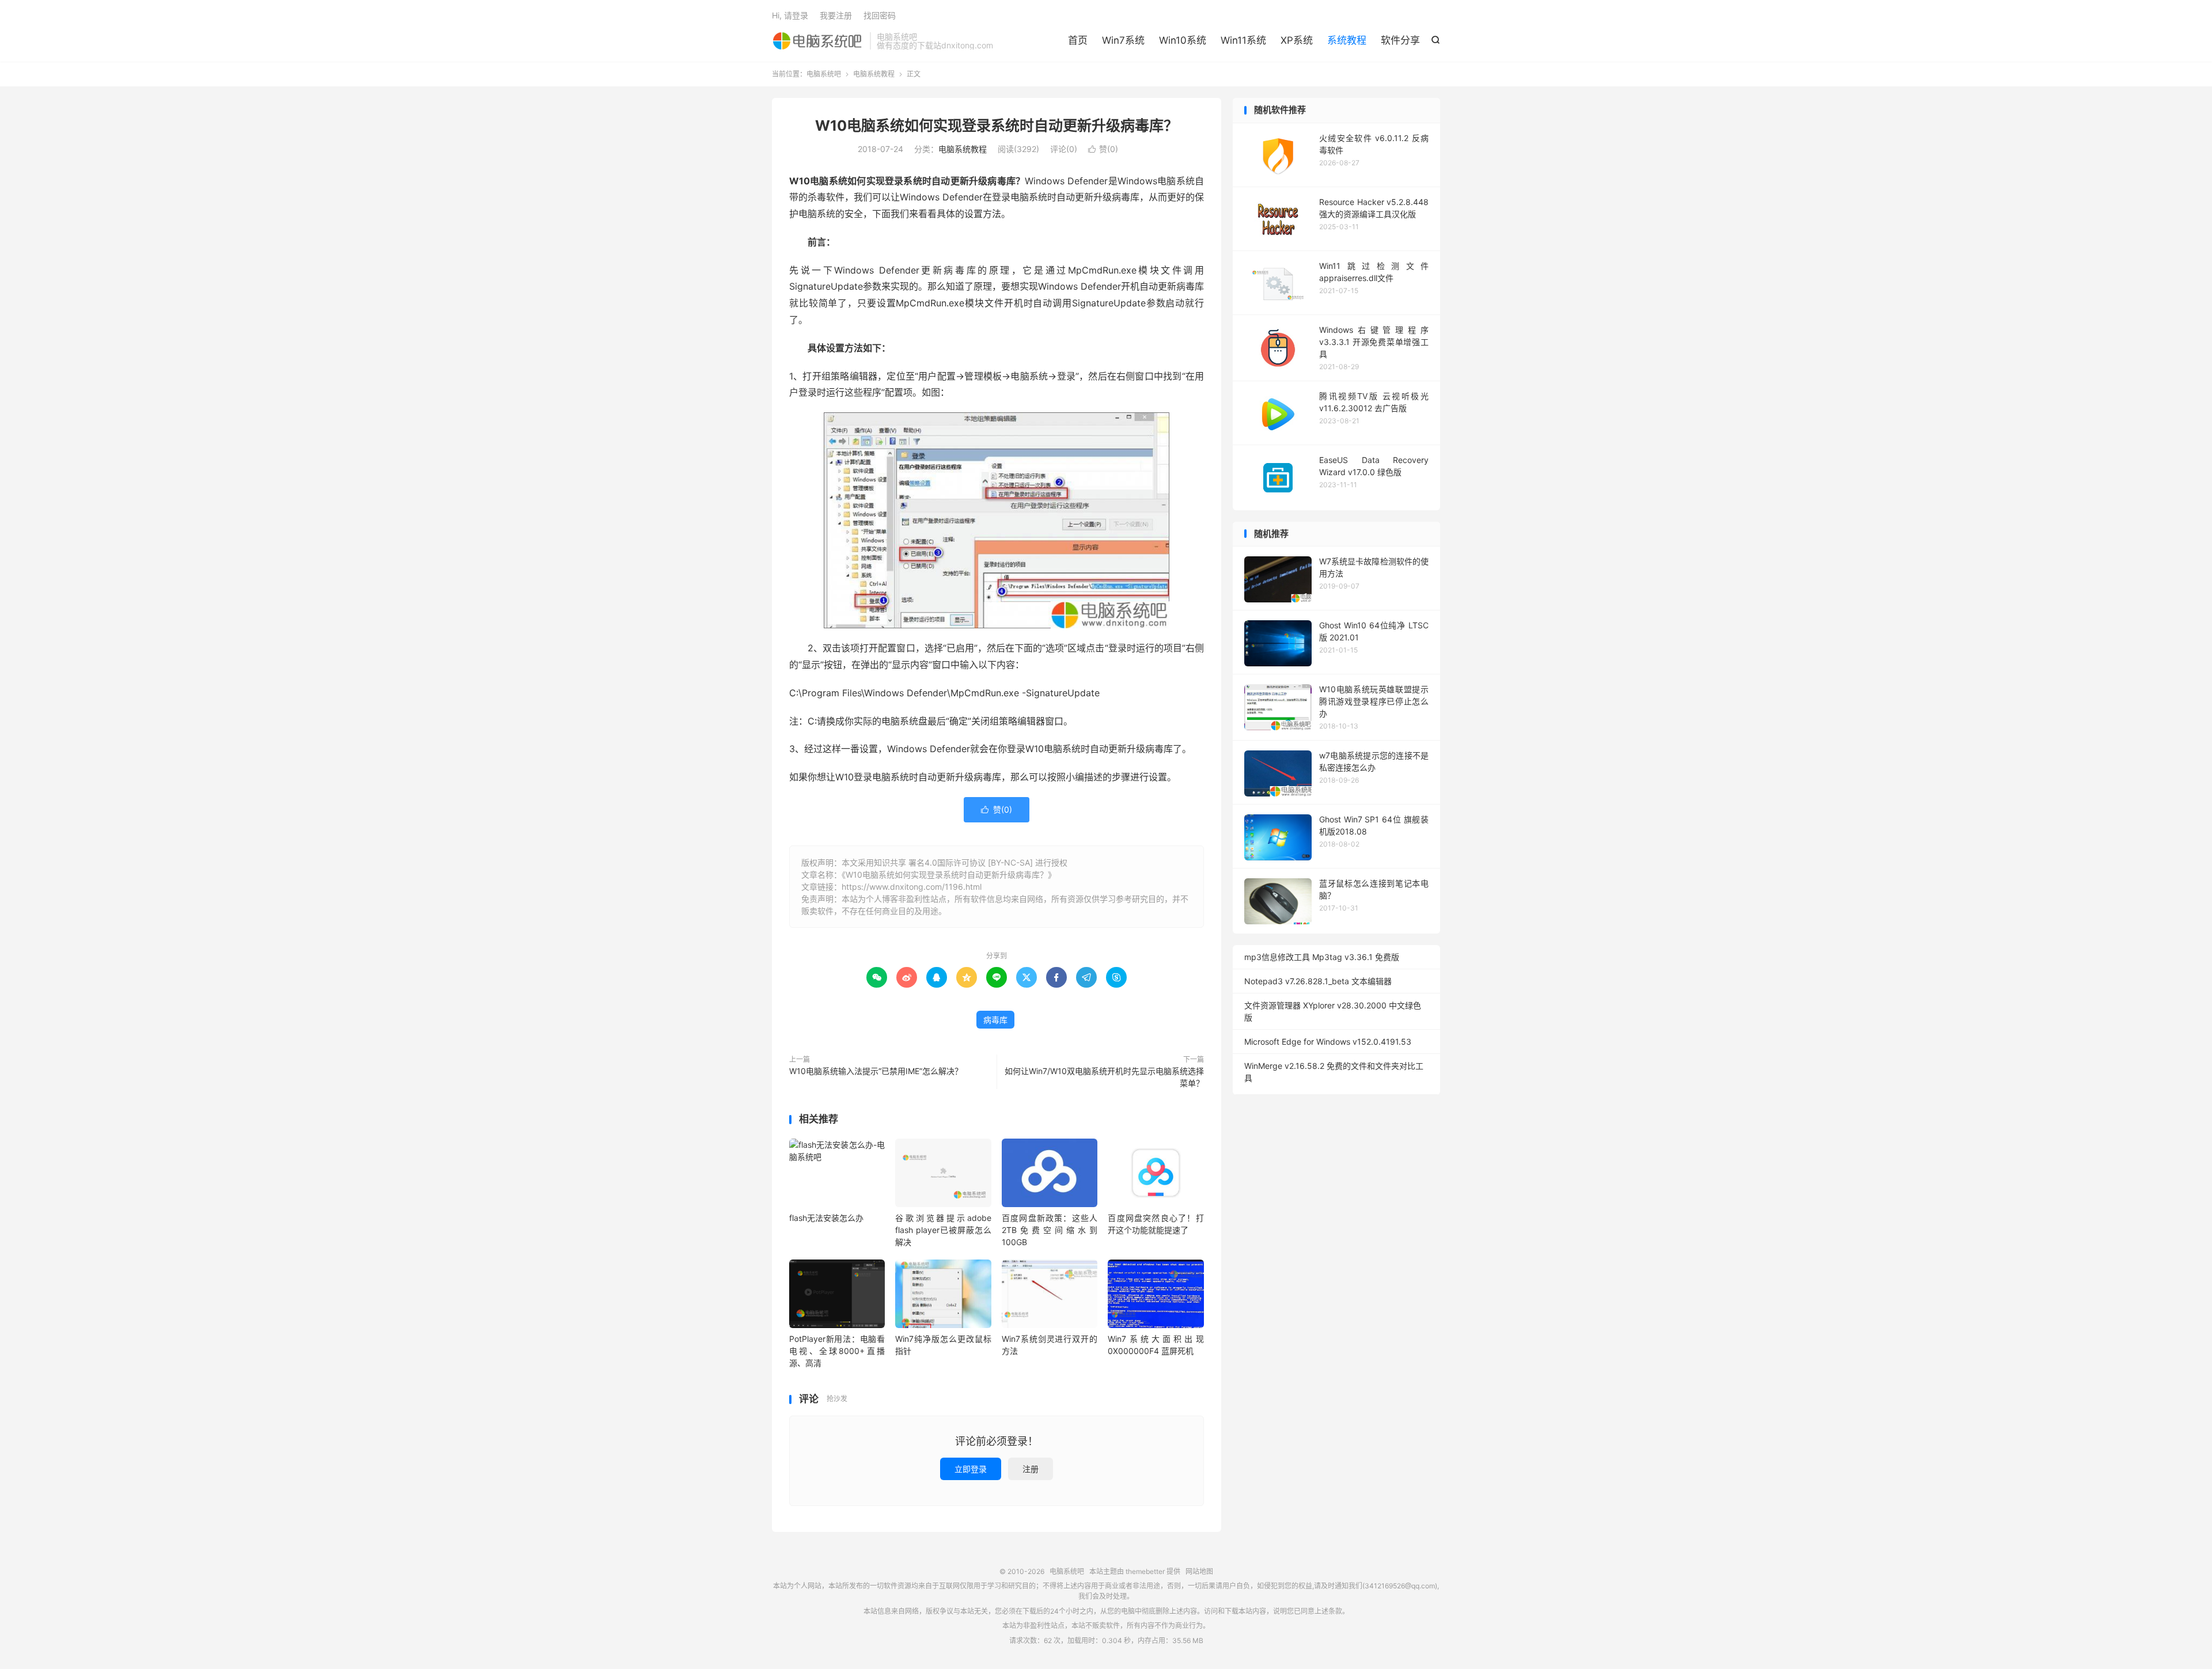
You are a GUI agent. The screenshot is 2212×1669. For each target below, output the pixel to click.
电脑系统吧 (818, 41)
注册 (1031, 1469)
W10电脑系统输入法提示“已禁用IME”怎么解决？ (876, 1071)
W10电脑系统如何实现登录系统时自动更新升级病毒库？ (997, 126)
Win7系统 (1123, 40)
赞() (1103, 149)
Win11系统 (1243, 40)
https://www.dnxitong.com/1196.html (912, 887)
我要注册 (836, 15)
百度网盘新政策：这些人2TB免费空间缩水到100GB (1050, 1230)
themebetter (1145, 1571)
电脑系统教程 (874, 74)
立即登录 (971, 1469)
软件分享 (1400, 40)
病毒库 (995, 1020)
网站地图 (1199, 1571)
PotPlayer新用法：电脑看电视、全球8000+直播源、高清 (837, 1351)
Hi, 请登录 (790, 15)
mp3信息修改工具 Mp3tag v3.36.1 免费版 (1322, 957)
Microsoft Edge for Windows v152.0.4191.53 (1328, 1042)
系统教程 (1347, 40)
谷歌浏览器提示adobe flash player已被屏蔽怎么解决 (943, 1230)
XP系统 (1297, 40)
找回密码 (880, 15)
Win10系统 (1183, 40)
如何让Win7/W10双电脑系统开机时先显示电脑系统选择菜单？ (1104, 1077)
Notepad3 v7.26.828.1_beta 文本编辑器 (1318, 981)
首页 (1078, 40)
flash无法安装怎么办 (826, 1218)
